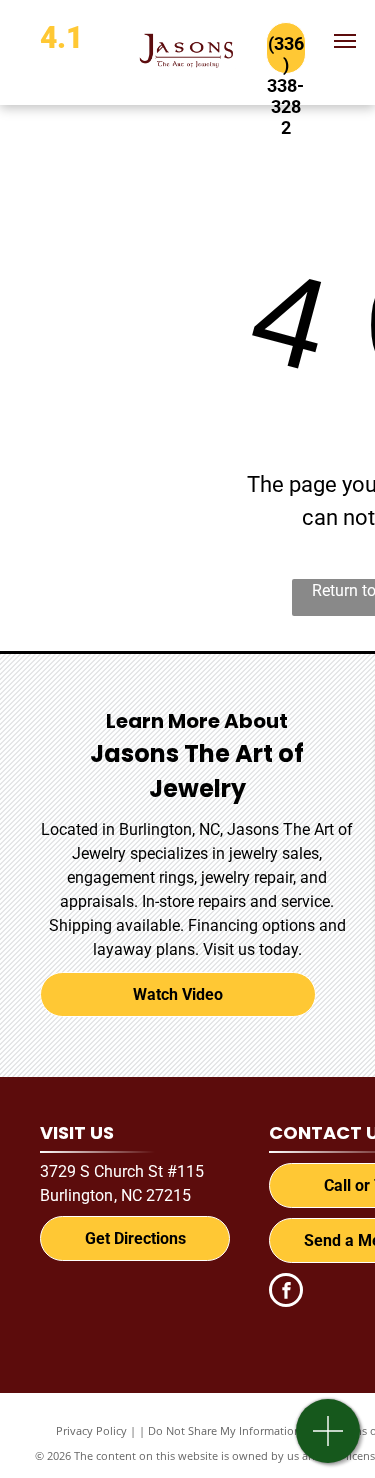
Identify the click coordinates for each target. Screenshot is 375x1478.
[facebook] (286, 1292)
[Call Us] (328, 1441)
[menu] (345, 41)
